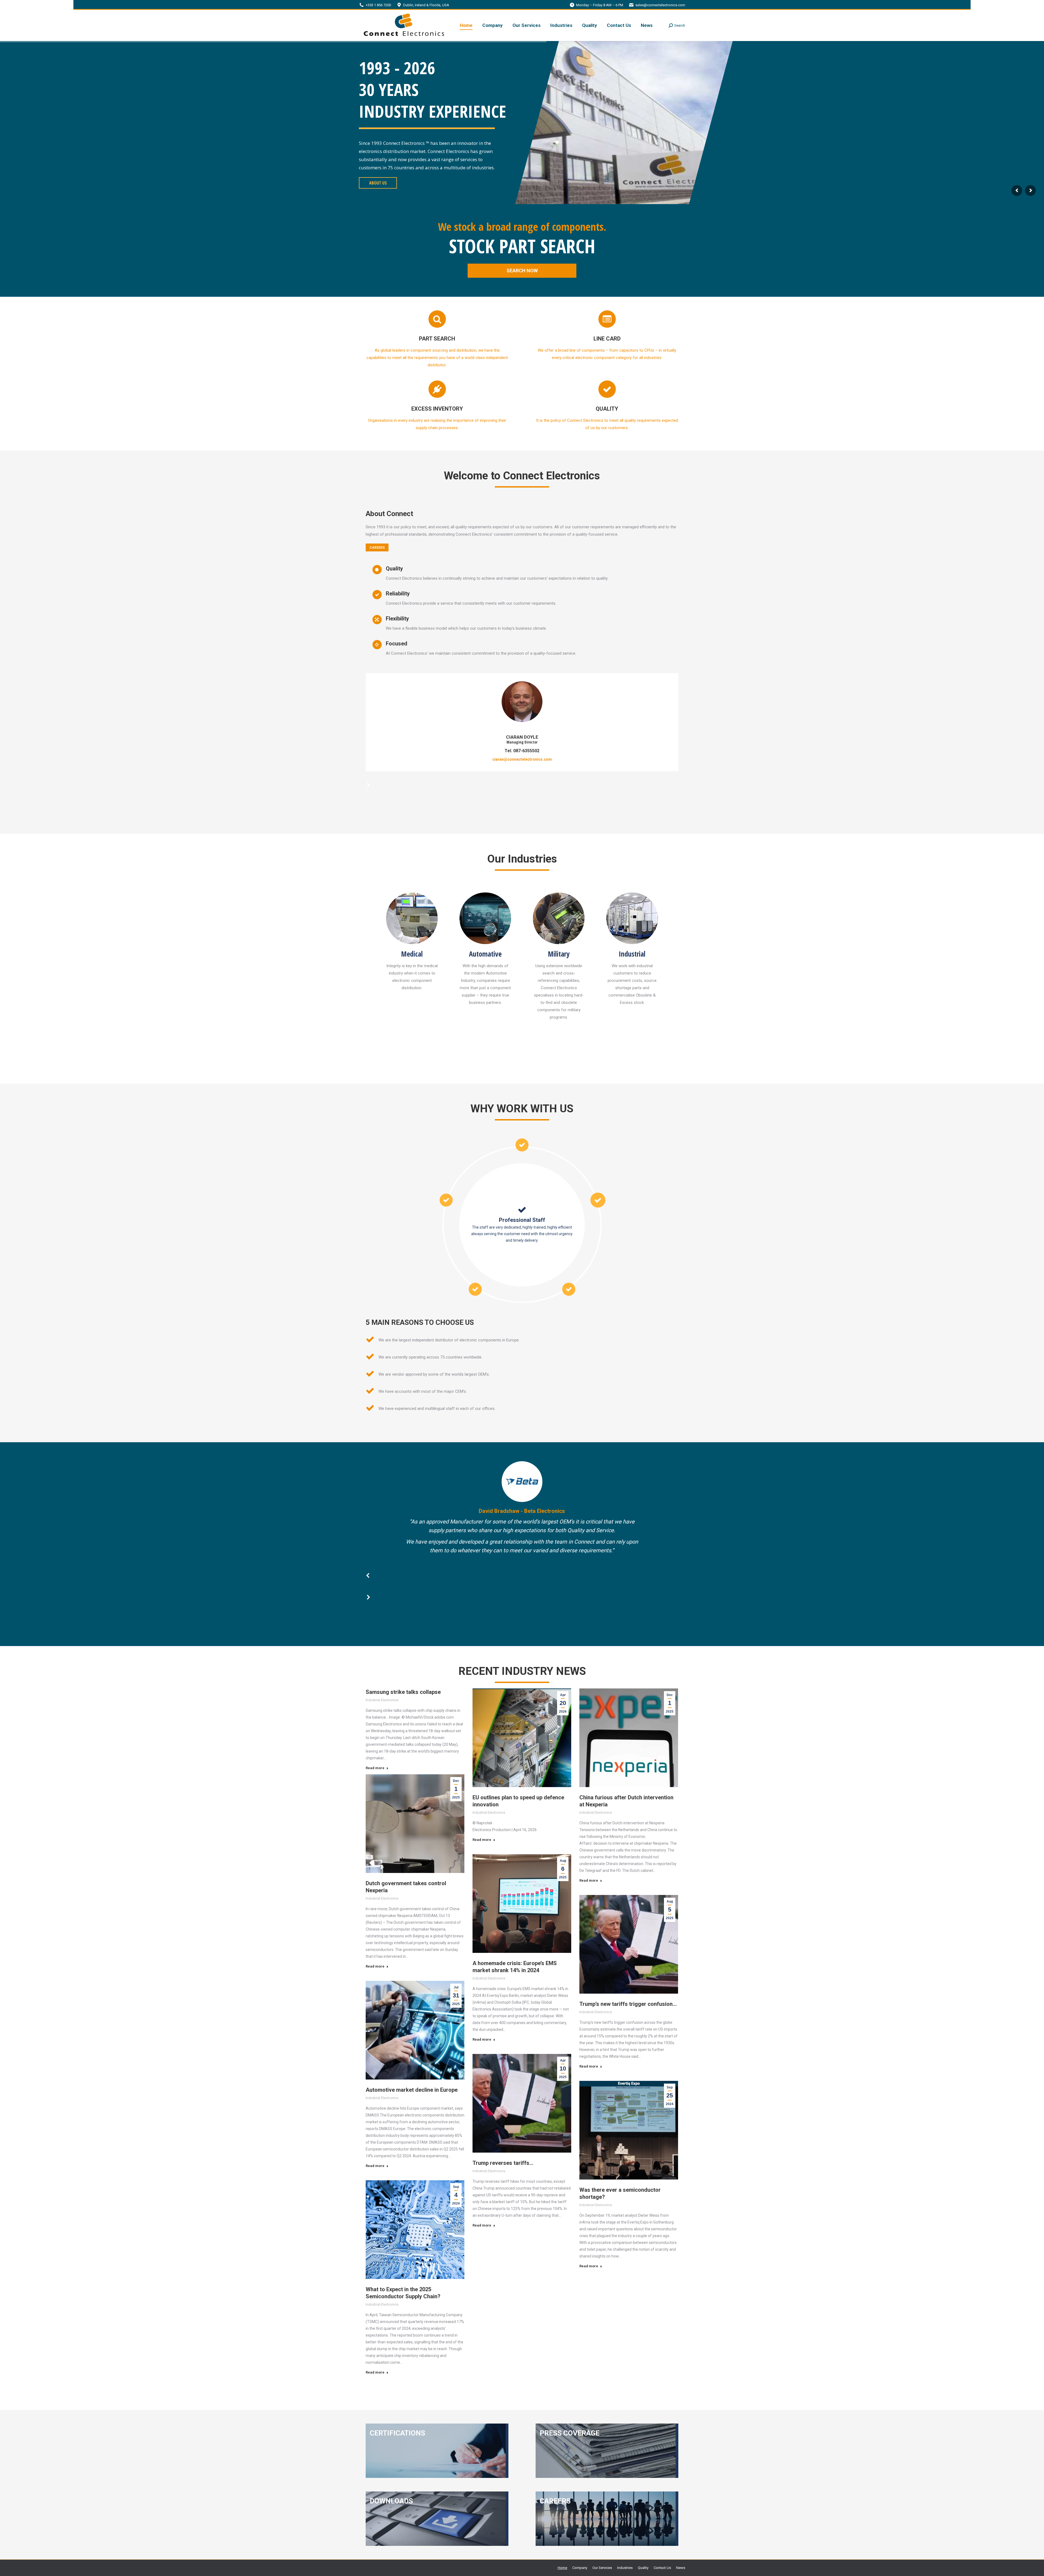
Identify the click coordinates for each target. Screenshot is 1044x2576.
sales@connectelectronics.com (660, 5)
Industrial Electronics (382, 1700)
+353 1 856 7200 (378, 5)
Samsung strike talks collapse (403, 1692)
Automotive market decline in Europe (412, 2090)
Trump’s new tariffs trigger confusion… (628, 2004)
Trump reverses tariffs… (503, 2163)
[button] (369, 771)
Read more (375, 1768)
